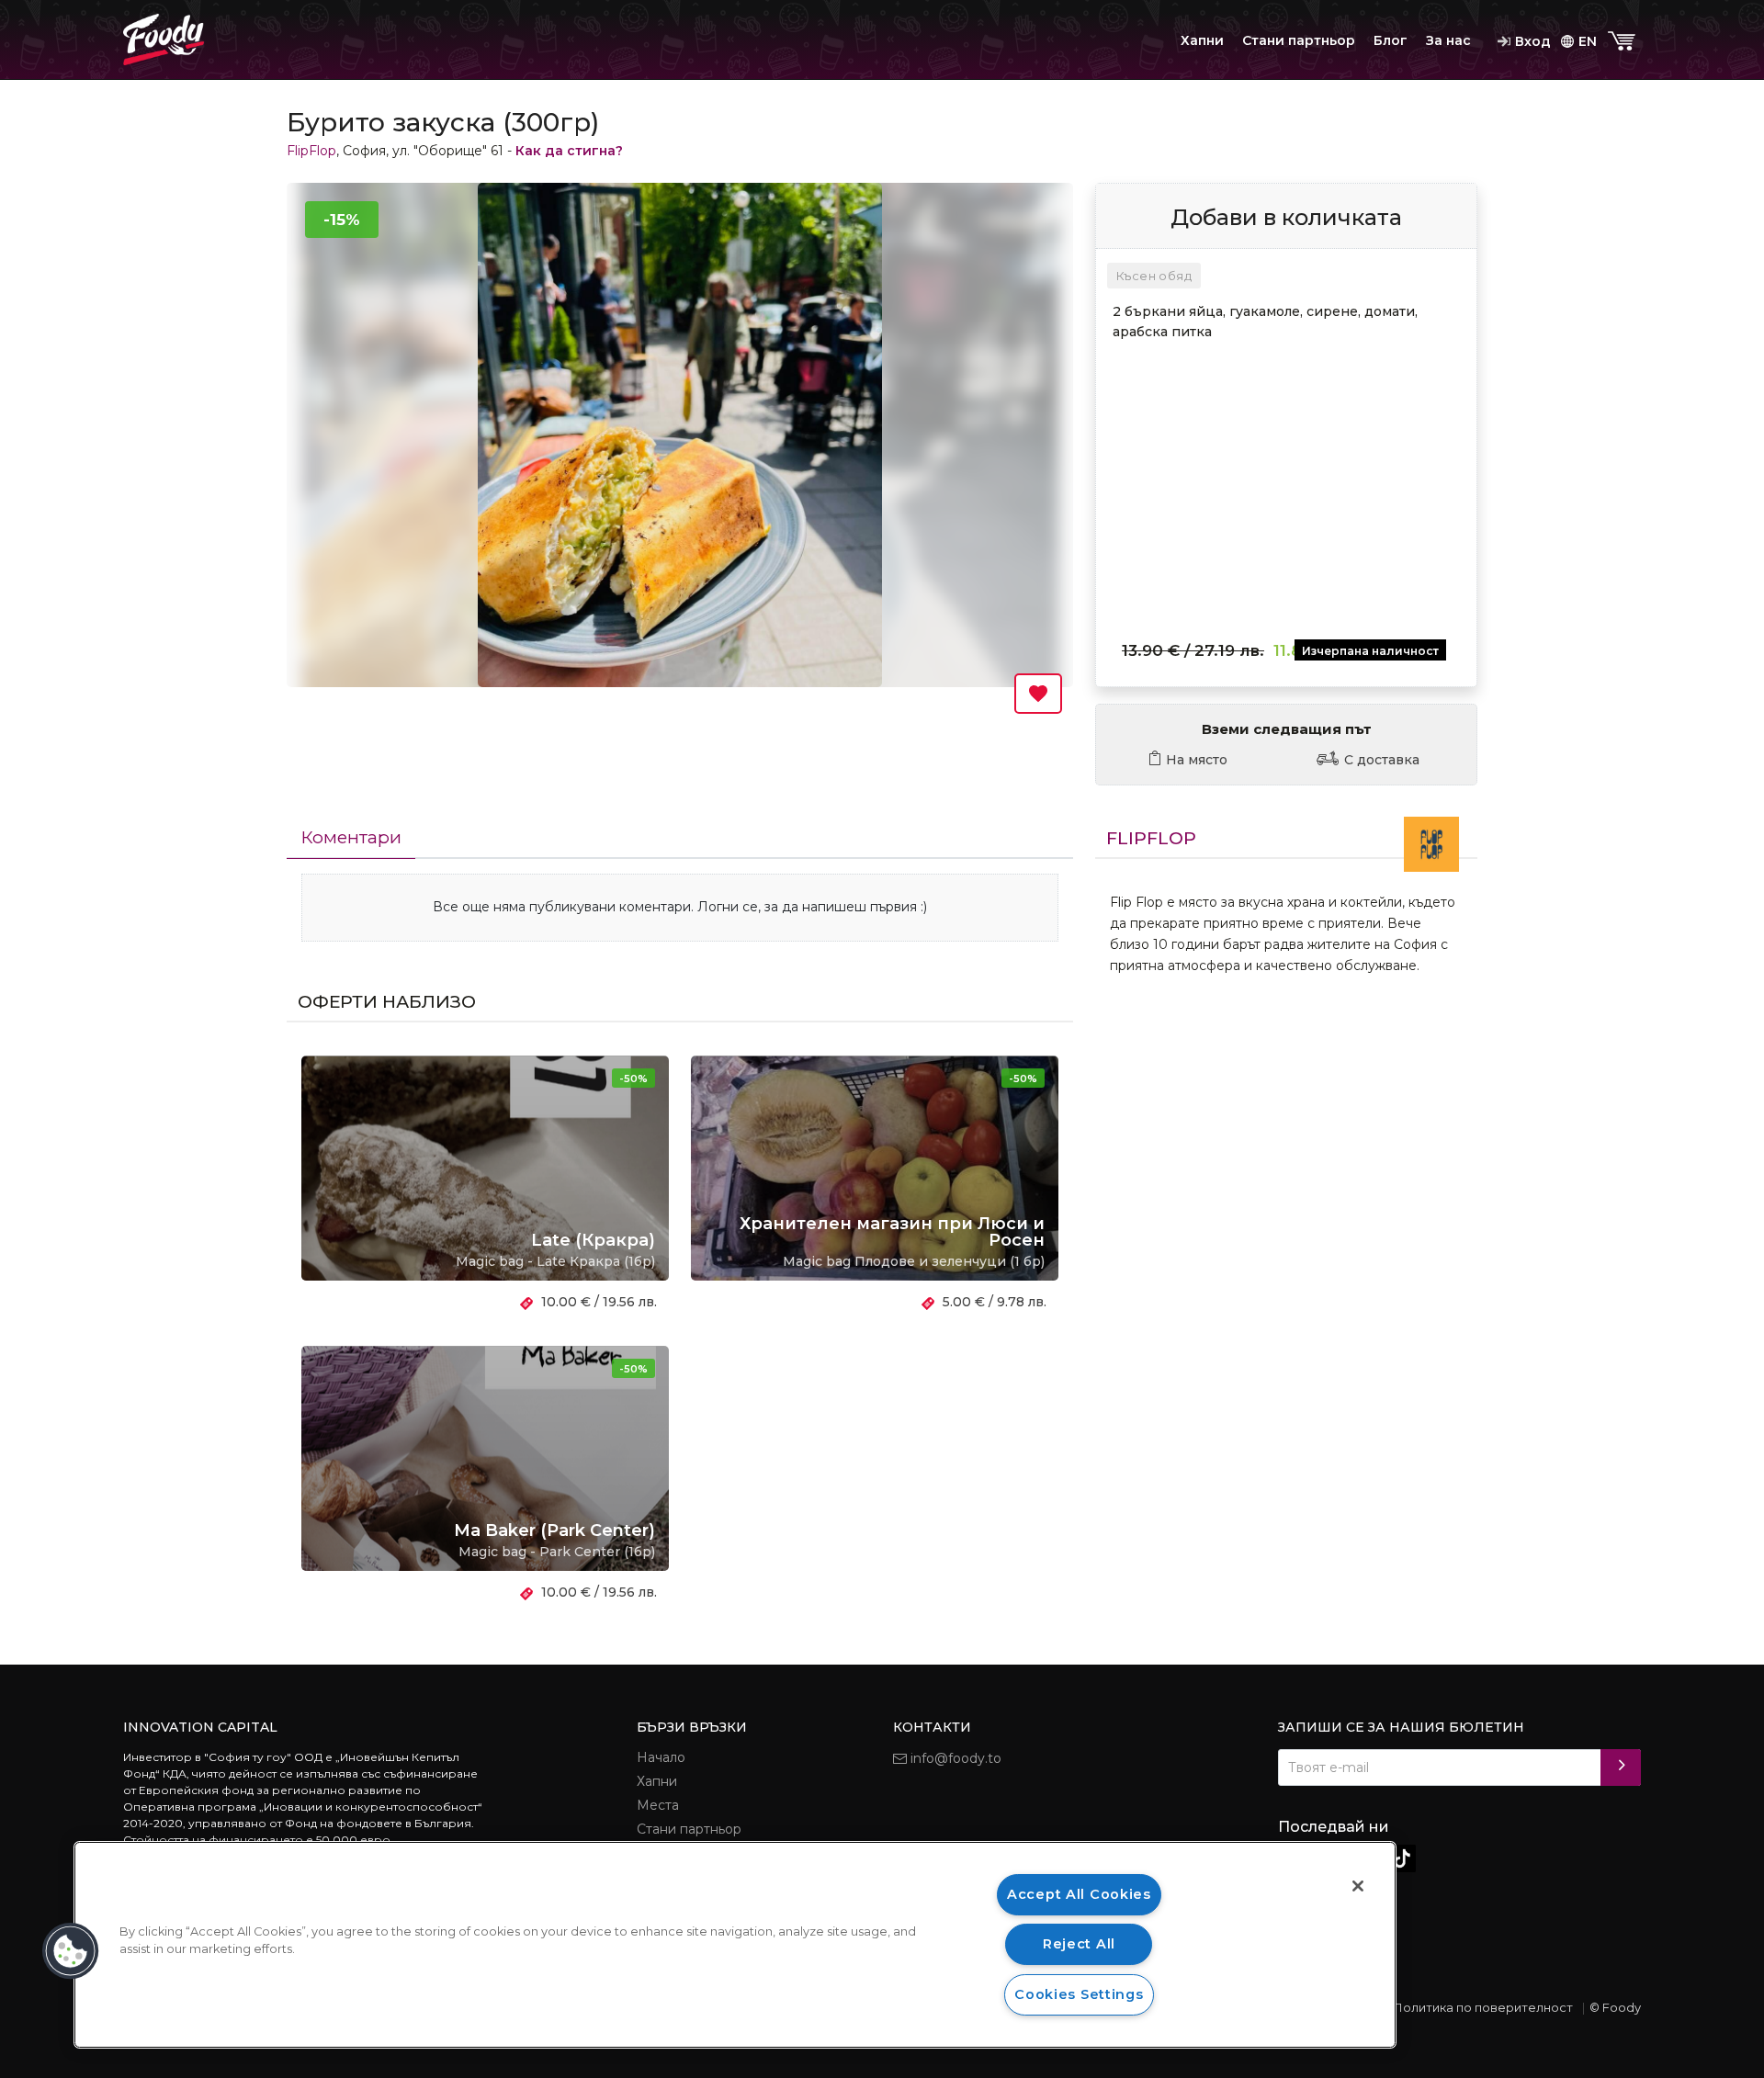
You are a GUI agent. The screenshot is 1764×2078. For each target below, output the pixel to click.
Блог (1391, 40)
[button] (71, 1951)
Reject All (1079, 1944)
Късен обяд (1154, 276)
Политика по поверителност (1483, 2007)
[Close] (1358, 1886)
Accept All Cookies (1079, 1894)
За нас (1448, 40)
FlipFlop (311, 151)
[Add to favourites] (1038, 694)
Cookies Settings (1079, 1994)
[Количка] (1623, 42)
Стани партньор (1299, 40)
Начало (661, 1757)
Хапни (1202, 40)
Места (658, 1805)
